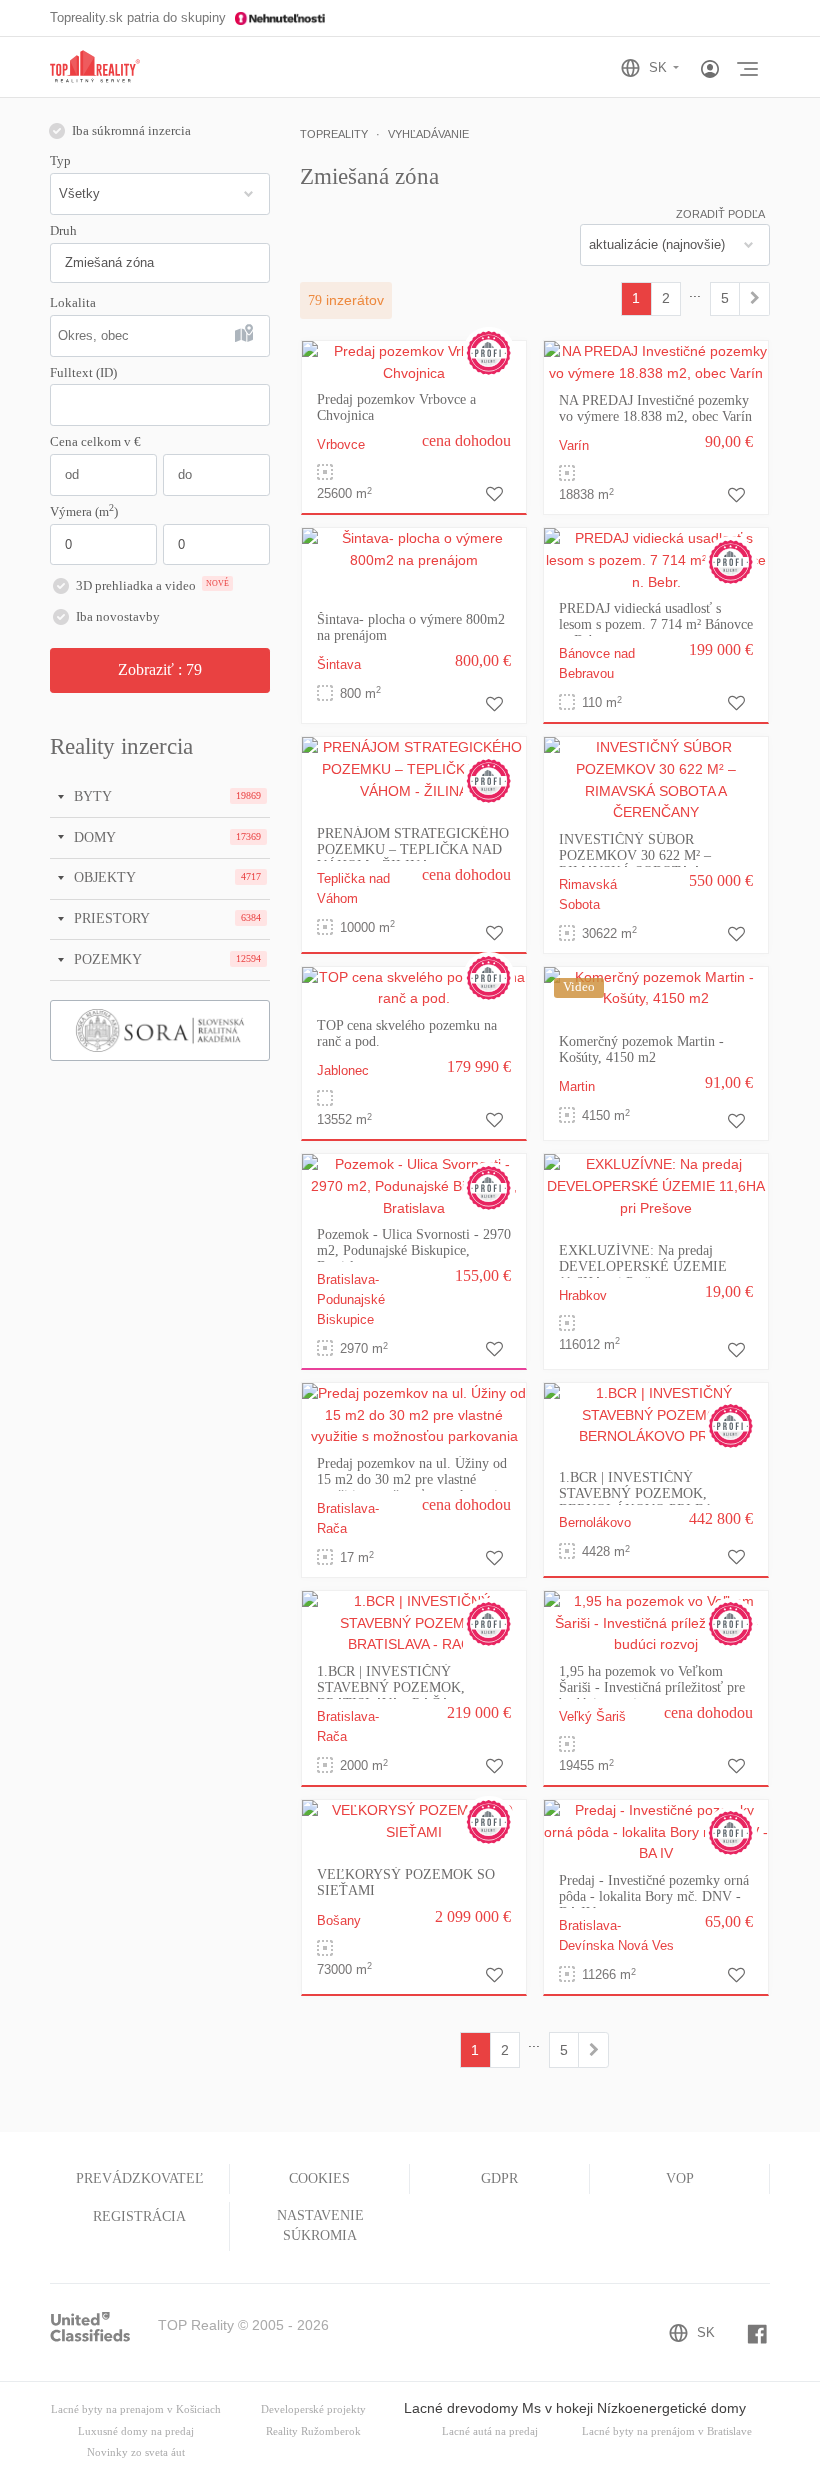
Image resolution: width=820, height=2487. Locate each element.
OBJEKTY (103, 877)
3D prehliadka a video (152, 586)
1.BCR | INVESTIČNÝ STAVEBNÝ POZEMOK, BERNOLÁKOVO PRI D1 (635, 1493)
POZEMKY (106, 959)
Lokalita (73, 303)
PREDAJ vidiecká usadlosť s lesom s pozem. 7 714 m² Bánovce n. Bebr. (656, 624)
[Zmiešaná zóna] (754, 299)
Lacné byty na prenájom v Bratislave (667, 2431)
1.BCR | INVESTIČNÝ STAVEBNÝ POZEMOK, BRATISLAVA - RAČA (391, 1687)
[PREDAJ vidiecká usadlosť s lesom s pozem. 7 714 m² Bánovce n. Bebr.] (656, 560)
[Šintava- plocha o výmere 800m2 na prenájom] (414, 549)
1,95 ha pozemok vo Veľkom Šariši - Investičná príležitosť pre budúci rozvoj (652, 1687)
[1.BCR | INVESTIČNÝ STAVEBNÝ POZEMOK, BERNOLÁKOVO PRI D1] (656, 1414)
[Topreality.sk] (95, 67)
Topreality (334, 134)
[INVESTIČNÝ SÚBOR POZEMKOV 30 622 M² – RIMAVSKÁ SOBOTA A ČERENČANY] (656, 779)
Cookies (319, 2178)
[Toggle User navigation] (710, 70)
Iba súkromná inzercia (131, 131)
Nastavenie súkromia (320, 2225)
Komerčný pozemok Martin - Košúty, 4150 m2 (641, 1049)
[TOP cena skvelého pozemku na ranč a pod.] (414, 987)
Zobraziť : (160, 669)
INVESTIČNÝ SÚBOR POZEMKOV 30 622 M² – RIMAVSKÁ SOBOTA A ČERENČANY (635, 863)
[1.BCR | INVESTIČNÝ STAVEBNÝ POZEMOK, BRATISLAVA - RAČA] (414, 1622)
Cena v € (95, 442)
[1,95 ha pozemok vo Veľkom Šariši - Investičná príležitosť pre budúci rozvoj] (656, 1622)
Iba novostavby (118, 617)
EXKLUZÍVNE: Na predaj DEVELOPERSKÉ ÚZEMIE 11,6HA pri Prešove (643, 1266)
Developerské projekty (313, 2409)
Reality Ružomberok (313, 2431)
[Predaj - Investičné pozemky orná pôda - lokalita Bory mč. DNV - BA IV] (656, 1831)
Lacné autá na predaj (490, 2431)
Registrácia (139, 2216)
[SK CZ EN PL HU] (658, 68)
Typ (60, 161)
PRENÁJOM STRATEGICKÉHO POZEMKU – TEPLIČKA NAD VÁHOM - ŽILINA (413, 849)
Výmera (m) (84, 511)
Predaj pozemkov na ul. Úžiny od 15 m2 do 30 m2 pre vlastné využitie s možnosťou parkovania (412, 1479)
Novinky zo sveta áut (136, 2452)
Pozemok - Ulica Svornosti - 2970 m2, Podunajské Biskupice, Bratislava (414, 1250)
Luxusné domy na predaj (136, 2431)
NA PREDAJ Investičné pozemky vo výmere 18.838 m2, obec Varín (655, 408)
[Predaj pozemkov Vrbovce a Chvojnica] (414, 361)
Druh (63, 231)
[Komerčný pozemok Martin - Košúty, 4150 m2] (656, 987)
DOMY (93, 837)
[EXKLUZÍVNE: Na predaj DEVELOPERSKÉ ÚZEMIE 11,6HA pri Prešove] (656, 1186)
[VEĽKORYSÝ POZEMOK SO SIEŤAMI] (414, 1821)
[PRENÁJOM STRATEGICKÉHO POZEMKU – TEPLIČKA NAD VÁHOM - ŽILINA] (414, 769)
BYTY (91, 796)
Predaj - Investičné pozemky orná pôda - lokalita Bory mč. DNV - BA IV (654, 1896)
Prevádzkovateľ (140, 2178)
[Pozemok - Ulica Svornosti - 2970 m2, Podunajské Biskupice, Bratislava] (414, 1186)
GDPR (499, 2178)
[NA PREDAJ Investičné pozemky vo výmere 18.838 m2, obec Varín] (656, 361)
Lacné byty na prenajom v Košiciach (136, 2409)
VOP (680, 2178)
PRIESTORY (110, 918)
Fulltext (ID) (83, 373)
